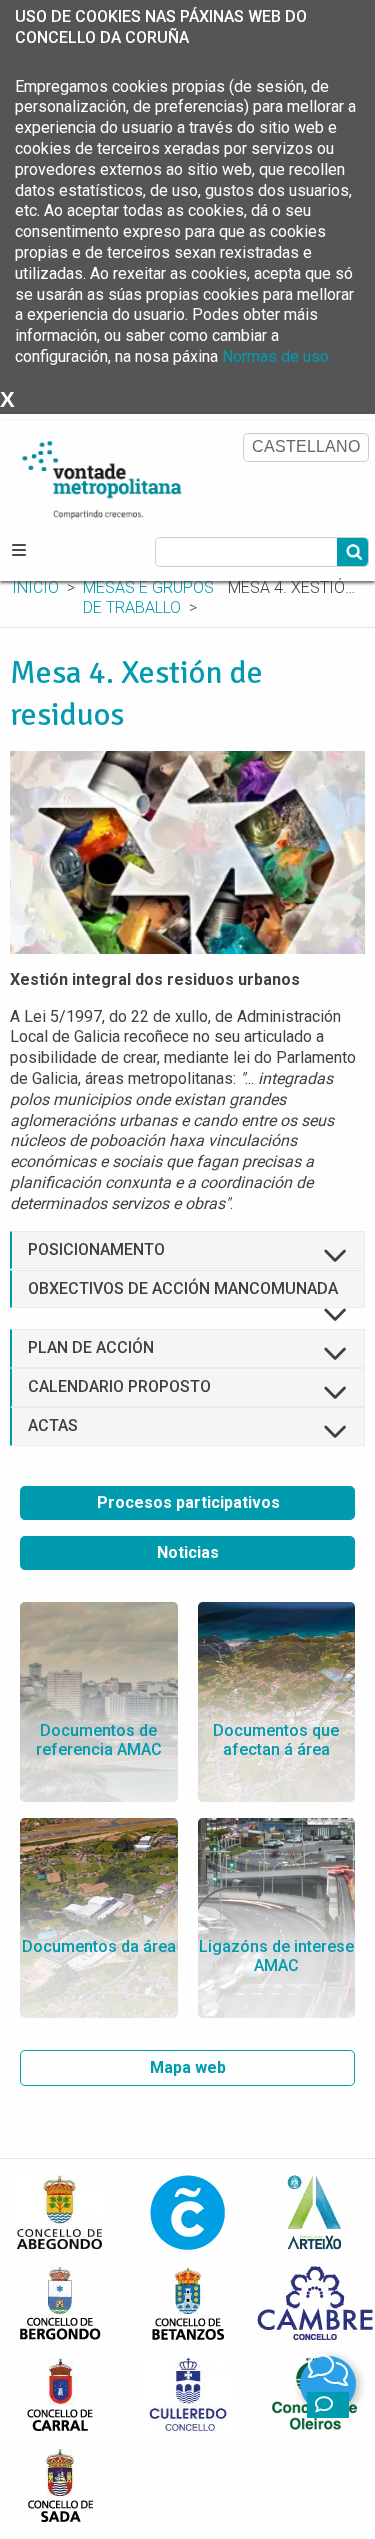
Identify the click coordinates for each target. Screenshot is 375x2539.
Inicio (35, 587)
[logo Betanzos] (188, 2302)
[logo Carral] (60, 2393)
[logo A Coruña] (187, 2211)
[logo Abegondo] (60, 2211)
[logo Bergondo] (60, 2302)
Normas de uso (275, 356)
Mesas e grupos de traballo (148, 598)
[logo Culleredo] (188, 2393)
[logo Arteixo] (315, 2211)
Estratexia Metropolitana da (124, 476)
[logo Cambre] (315, 2302)
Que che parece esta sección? (328, 2405)
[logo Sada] (60, 2484)
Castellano (306, 446)
